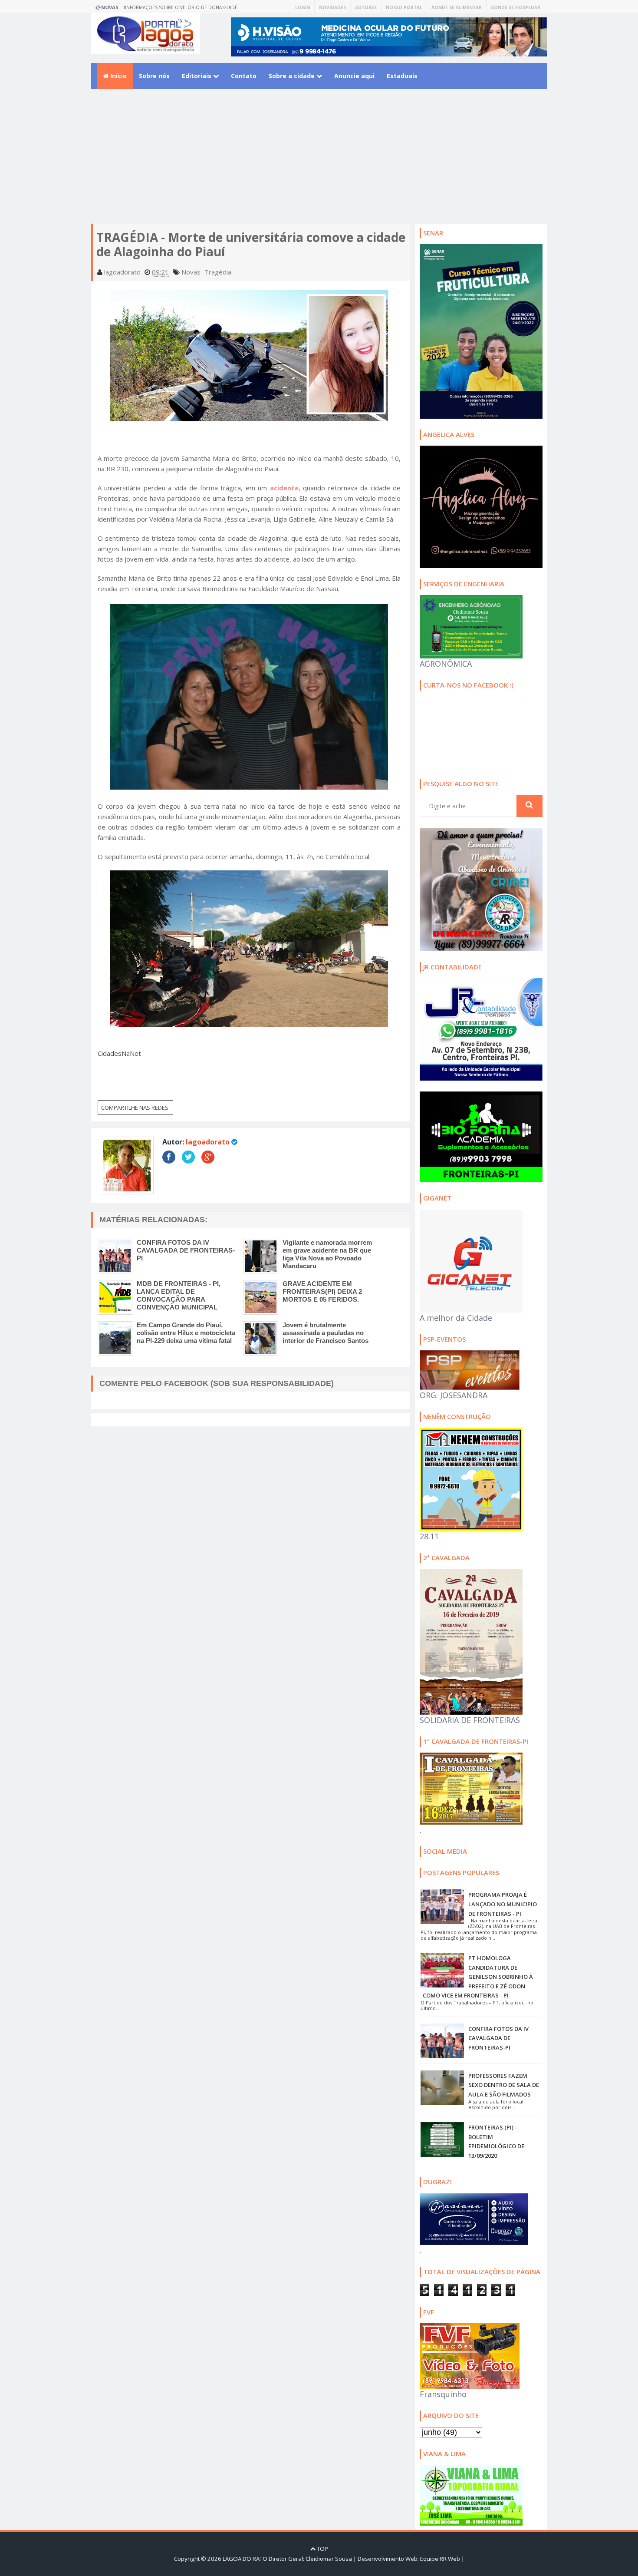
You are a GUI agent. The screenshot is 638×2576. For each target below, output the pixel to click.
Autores (366, 7)
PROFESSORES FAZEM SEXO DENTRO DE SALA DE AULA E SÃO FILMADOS (504, 2085)
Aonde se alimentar (457, 7)
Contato (244, 76)
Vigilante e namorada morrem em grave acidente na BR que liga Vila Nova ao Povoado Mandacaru (327, 1254)
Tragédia (218, 272)
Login (303, 7)
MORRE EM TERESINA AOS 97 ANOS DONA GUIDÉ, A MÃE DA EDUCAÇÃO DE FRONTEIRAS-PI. (185, 9)
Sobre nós (154, 76)
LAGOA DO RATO (245, 2559)
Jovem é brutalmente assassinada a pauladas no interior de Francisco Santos (326, 1333)
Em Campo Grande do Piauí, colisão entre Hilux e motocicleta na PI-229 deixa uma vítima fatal (186, 1333)
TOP (322, 2549)
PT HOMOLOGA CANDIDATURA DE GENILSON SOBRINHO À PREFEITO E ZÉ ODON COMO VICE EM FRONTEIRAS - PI (478, 1977)
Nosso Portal (404, 7)
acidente (284, 488)
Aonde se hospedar (516, 7)
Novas (191, 272)
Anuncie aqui (354, 76)
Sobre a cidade (293, 76)
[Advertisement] (319, 163)
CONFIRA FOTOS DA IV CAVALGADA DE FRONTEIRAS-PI (186, 1250)
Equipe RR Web (440, 2559)
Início (118, 76)
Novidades (332, 7)
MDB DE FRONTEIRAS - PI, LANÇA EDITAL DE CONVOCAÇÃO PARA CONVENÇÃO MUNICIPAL (179, 1295)
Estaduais (402, 76)
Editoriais (197, 76)
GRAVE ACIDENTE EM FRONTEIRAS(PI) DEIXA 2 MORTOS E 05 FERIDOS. (322, 1291)
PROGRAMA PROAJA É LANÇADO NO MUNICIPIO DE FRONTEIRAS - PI (503, 1904)
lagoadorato (208, 1142)
